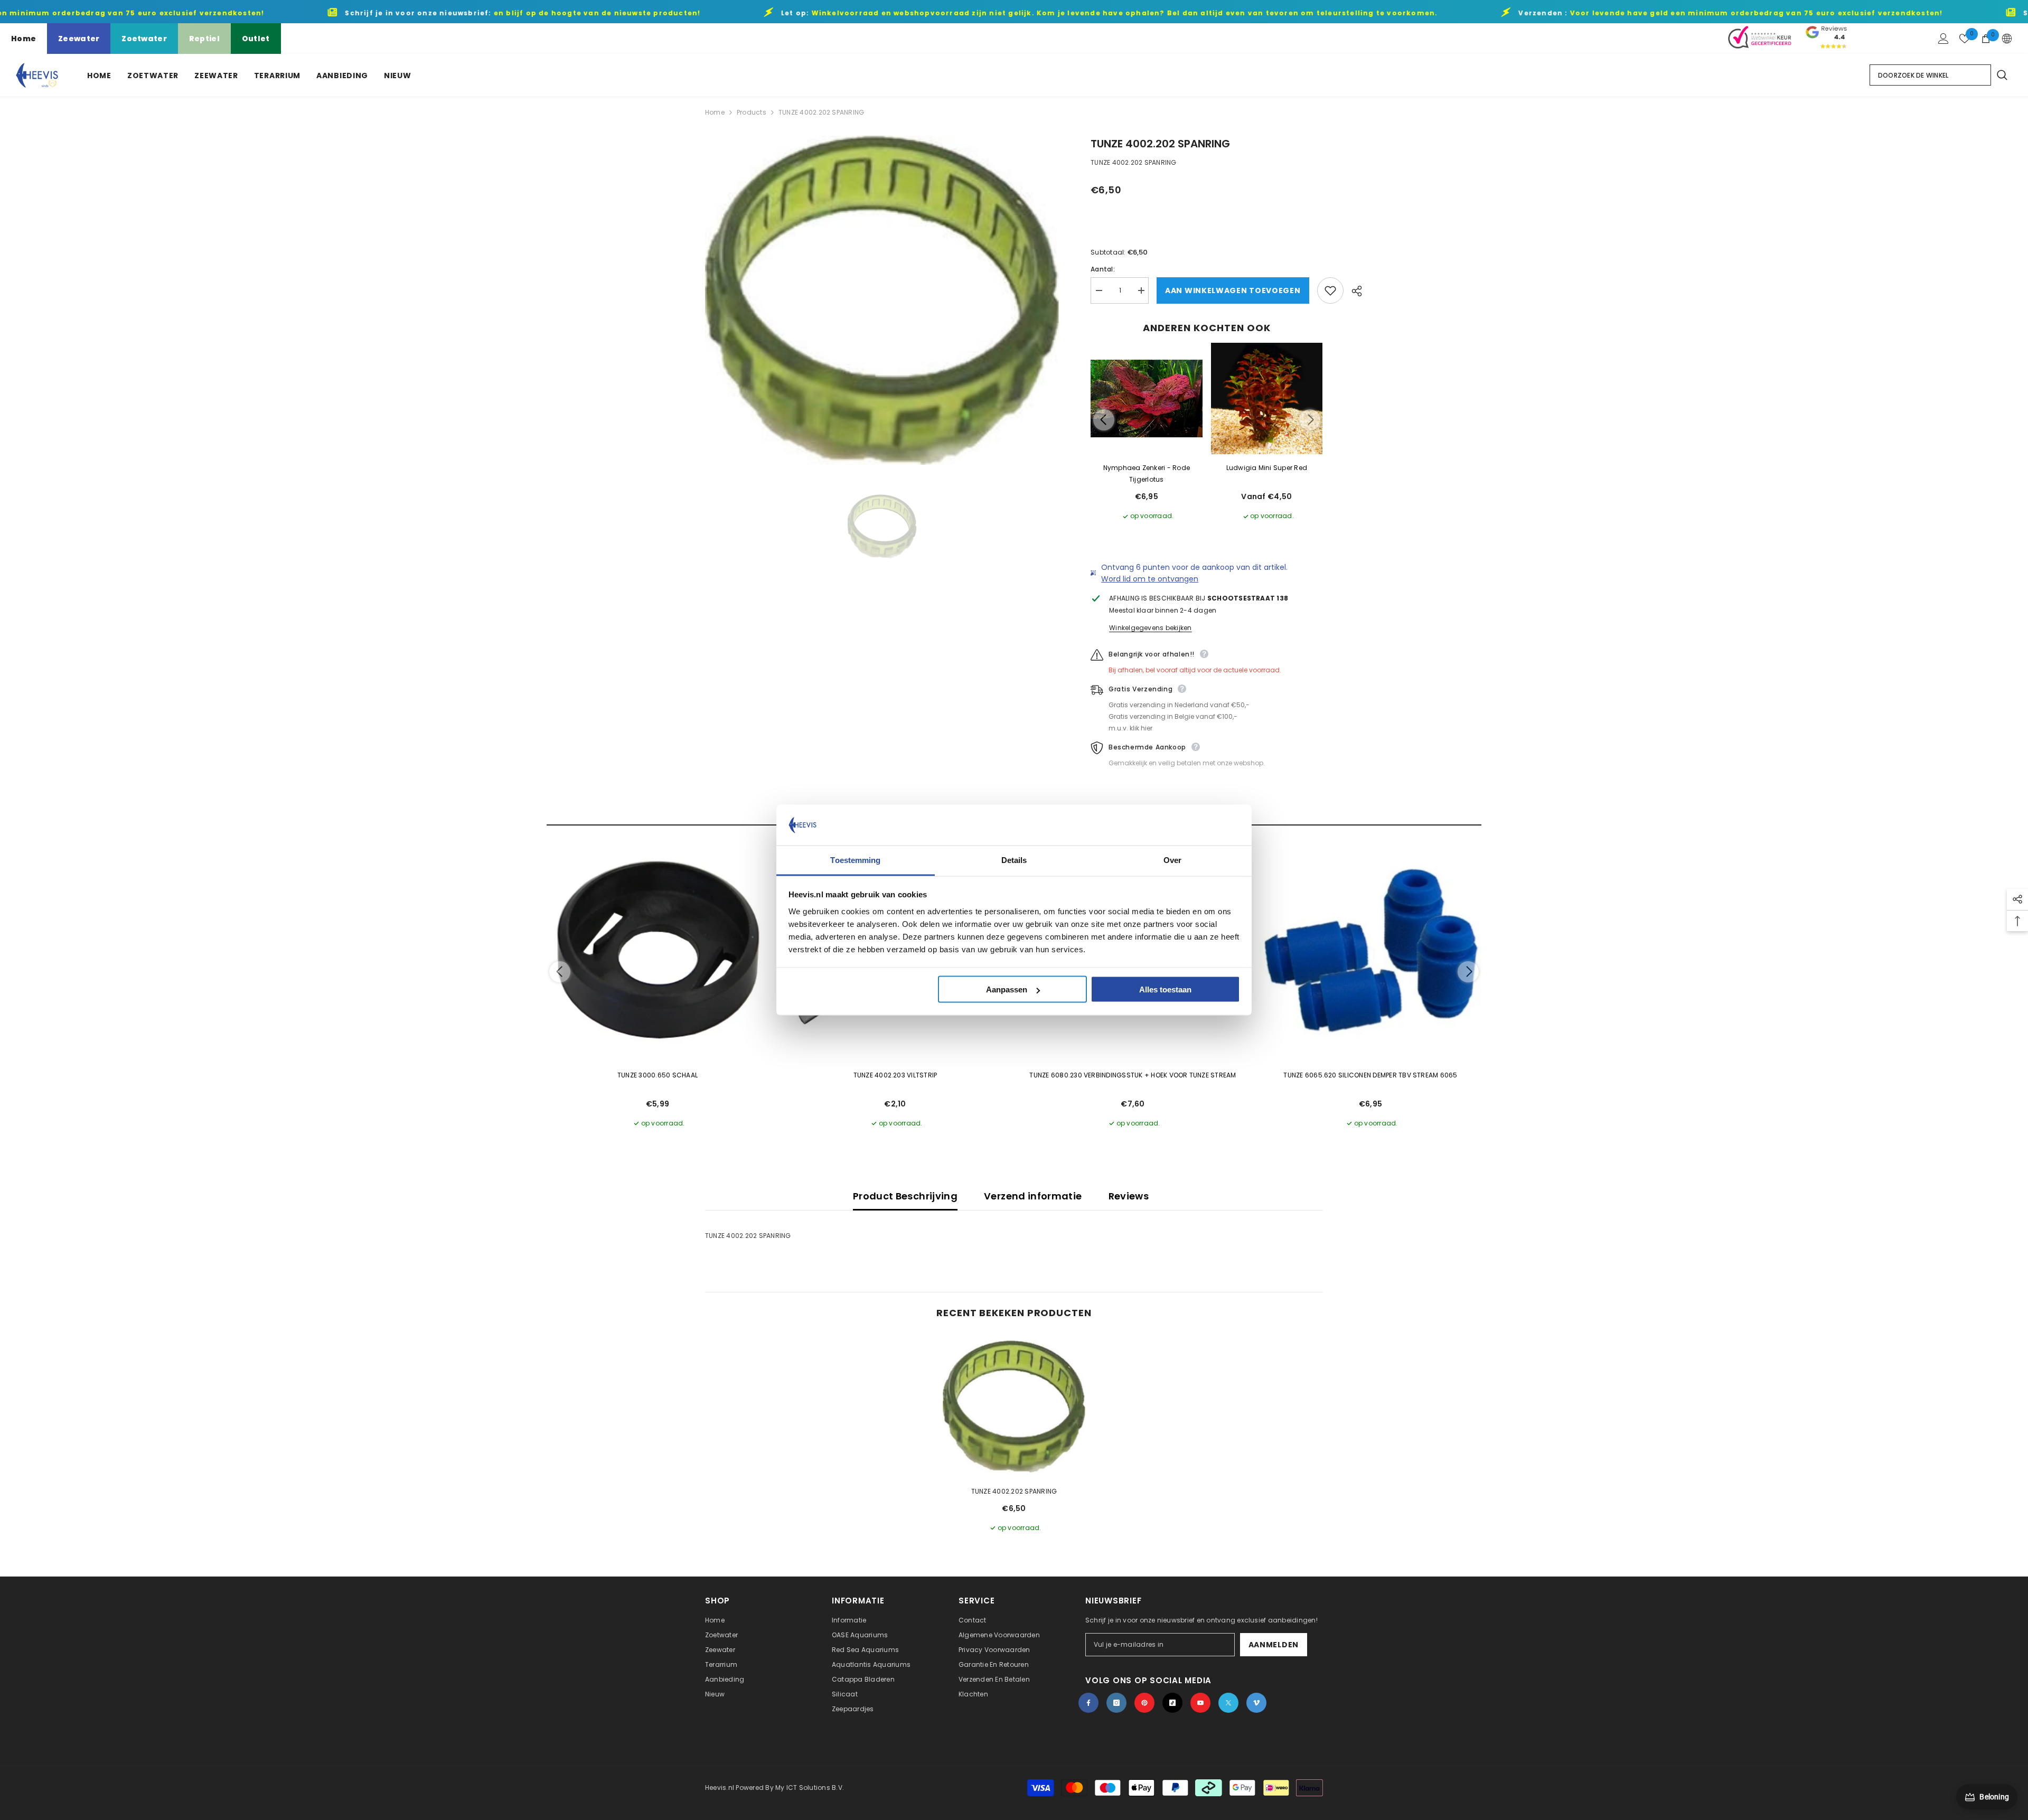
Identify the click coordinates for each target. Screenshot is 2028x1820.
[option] (882, 300)
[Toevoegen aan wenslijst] (1330, 290)
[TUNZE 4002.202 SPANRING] (1014, 1406)
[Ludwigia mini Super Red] (1267, 399)
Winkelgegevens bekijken (1151, 628)
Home (24, 39)
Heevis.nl (720, 1788)
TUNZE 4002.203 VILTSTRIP (895, 1075)
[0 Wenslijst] (1965, 39)
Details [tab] (1014, 860)
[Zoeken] (2002, 75)
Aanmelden (1274, 1645)
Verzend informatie (1033, 1196)
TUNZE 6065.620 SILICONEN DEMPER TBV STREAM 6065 (1370, 1075)
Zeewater (79, 39)
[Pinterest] (1144, 1703)
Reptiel (204, 39)
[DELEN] (1353, 291)
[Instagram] (1116, 1703)
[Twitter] (1228, 1703)
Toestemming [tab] (855, 860)
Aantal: (1103, 269)
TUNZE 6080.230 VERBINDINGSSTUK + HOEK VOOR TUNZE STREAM (1133, 1075)
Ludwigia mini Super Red (1267, 468)
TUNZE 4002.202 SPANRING (1014, 1491)
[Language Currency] (2007, 39)
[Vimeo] (1256, 1703)
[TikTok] (1172, 1703)
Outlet (256, 39)
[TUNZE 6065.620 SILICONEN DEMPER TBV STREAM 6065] (1370, 951)
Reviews (1129, 1196)
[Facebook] (1088, 1703)
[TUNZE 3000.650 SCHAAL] (658, 951)
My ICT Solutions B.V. (810, 1788)
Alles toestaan (1165, 989)
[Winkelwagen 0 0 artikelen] (1986, 39)
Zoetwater (144, 39)
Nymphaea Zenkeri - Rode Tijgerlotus (1147, 473)
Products (752, 112)
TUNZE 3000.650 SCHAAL (658, 1075)
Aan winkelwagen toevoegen (1233, 290)
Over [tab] (1172, 860)
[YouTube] (1200, 1703)
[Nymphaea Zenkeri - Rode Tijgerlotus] (1147, 399)
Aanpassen (1007, 989)
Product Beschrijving (905, 1196)
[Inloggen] (1943, 39)
